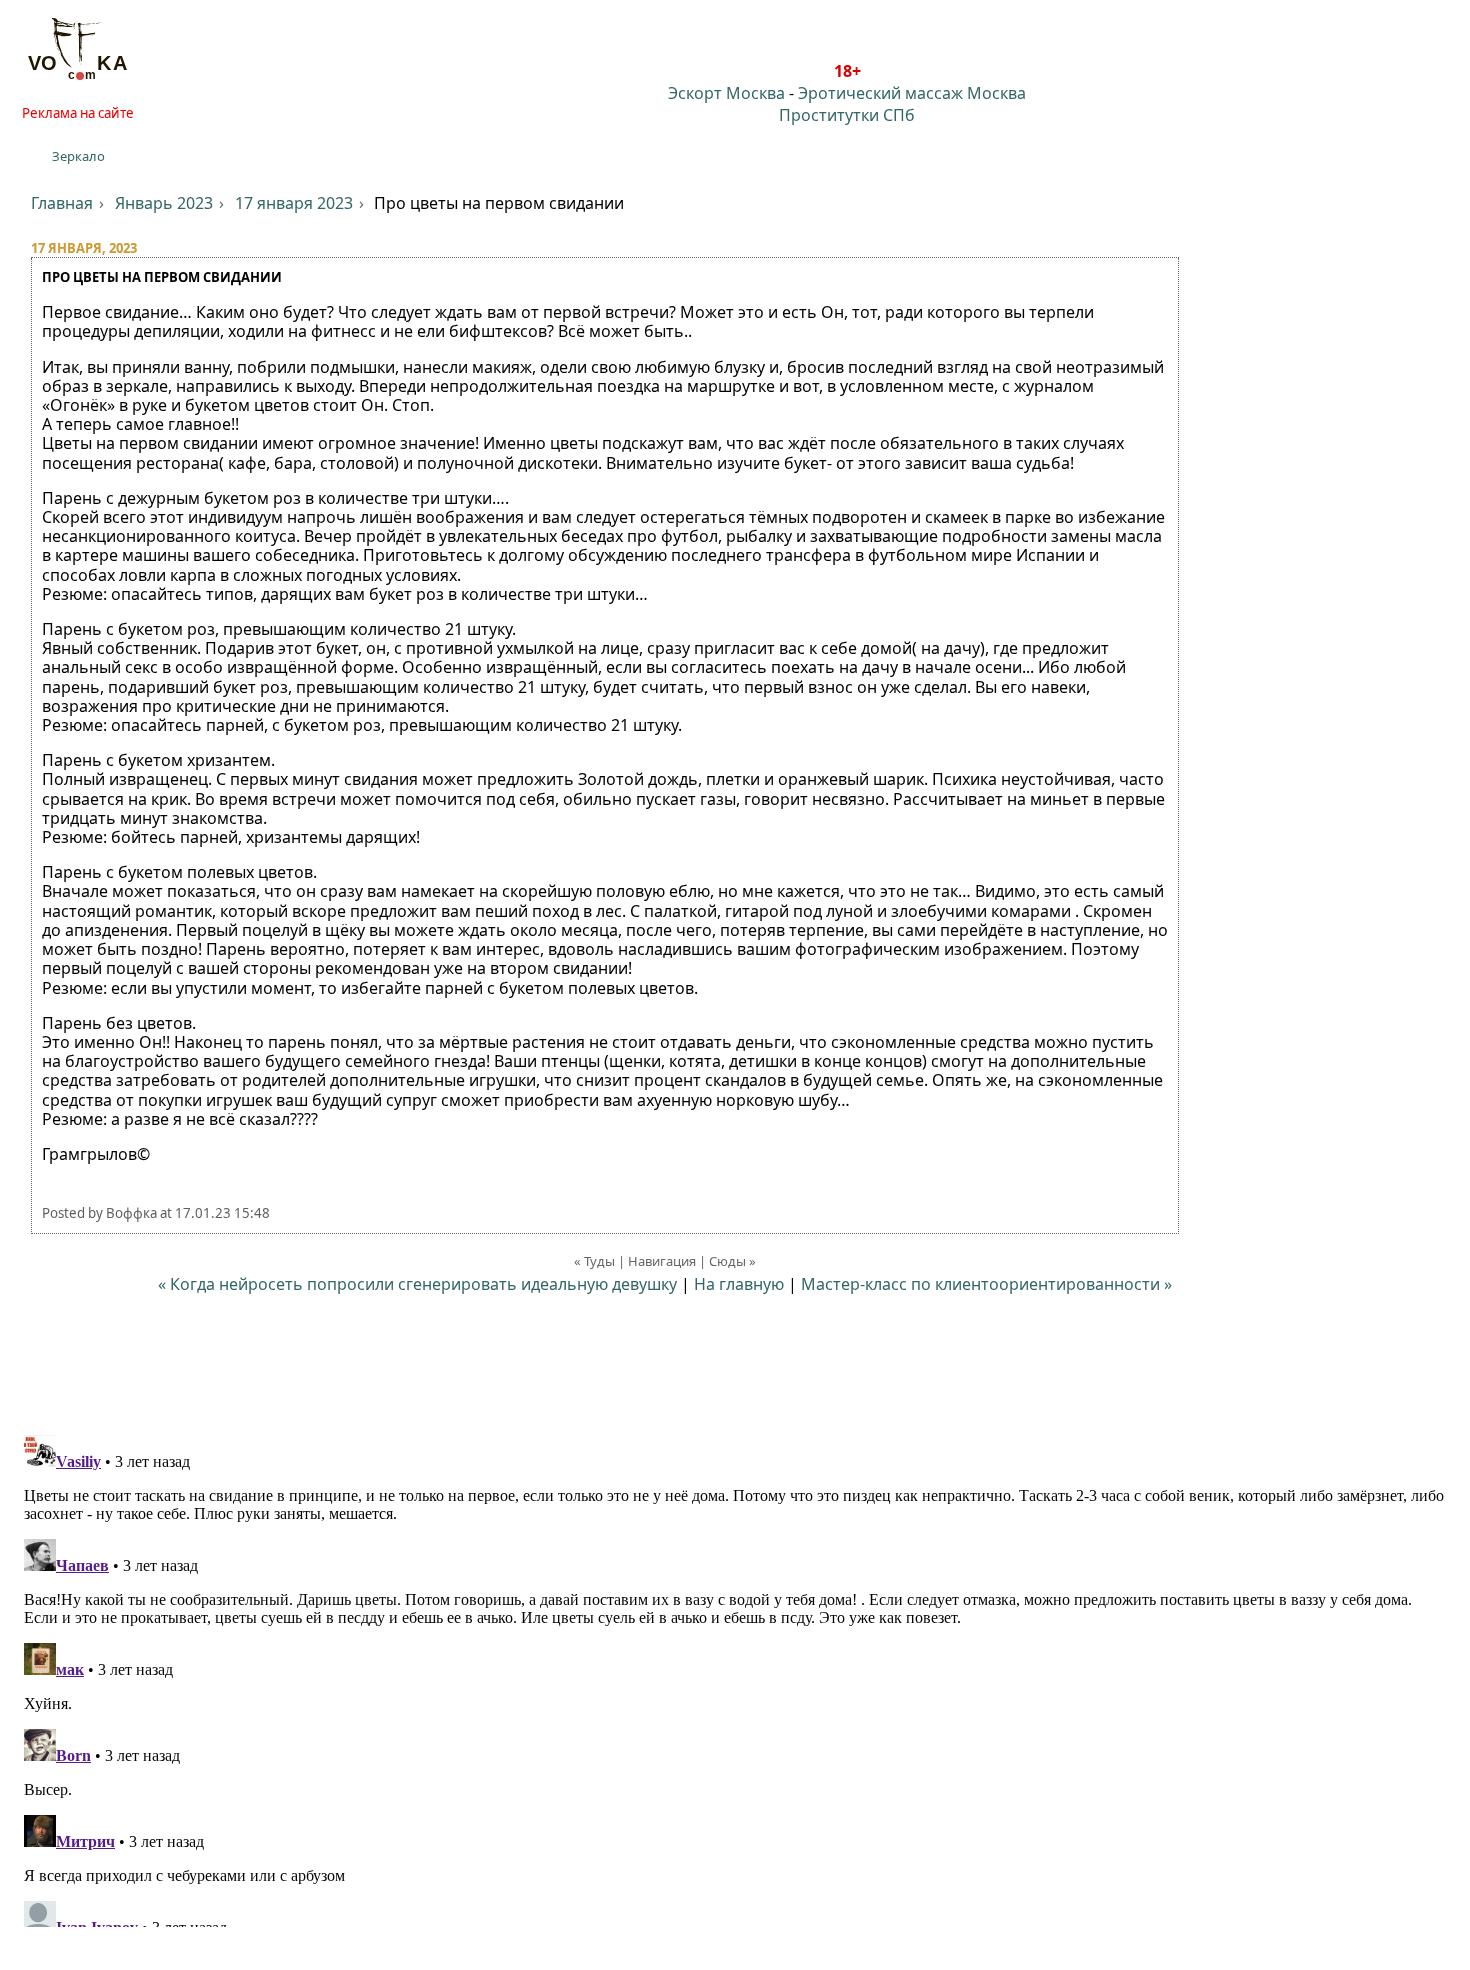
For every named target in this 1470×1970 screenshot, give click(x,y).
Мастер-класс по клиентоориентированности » (986, 1284)
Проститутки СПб (847, 115)
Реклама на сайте (78, 113)
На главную (739, 1284)
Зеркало (78, 156)
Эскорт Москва (726, 93)
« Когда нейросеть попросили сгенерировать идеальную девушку (417, 1284)
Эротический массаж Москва (912, 93)
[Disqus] (735, 1677)
